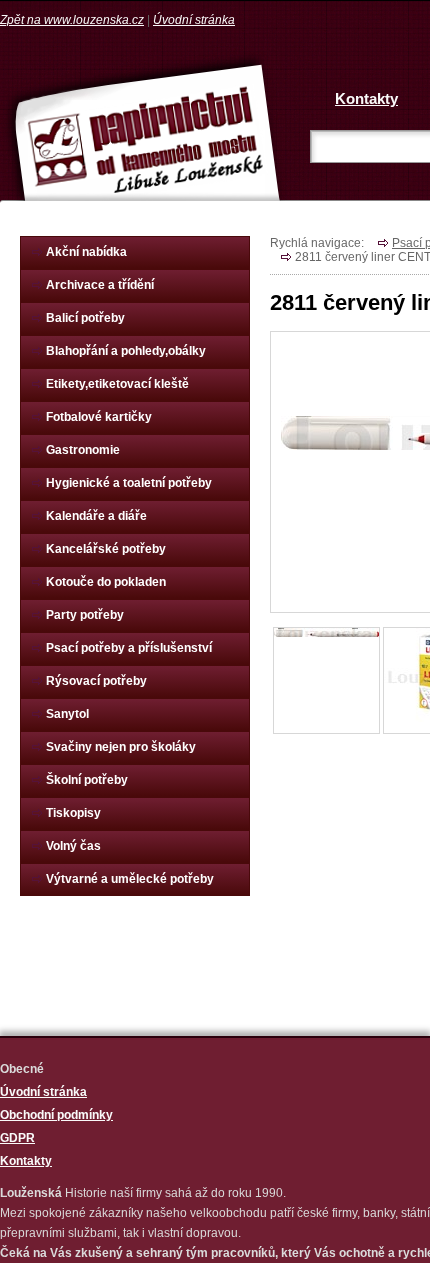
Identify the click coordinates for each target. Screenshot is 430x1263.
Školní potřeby (87, 780)
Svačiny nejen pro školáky (121, 747)
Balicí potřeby (85, 318)
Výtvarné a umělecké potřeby (130, 879)
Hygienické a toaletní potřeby (129, 483)
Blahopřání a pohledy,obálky (126, 351)
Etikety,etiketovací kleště (117, 384)
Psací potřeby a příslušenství (129, 648)
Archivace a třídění (100, 285)
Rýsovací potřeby (96, 681)
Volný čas (73, 846)
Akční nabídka (86, 252)
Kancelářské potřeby (106, 549)
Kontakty (366, 98)
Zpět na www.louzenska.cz (72, 20)
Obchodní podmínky (56, 1115)
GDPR (17, 1138)
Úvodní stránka (194, 20)
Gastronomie (83, 450)
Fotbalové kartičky (99, 417)
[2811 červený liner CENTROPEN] (326, 632)
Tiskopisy (73, 813)
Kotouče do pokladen (106, 582)
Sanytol (67, 714)
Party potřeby (85, 615)
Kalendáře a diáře (96, 516)
